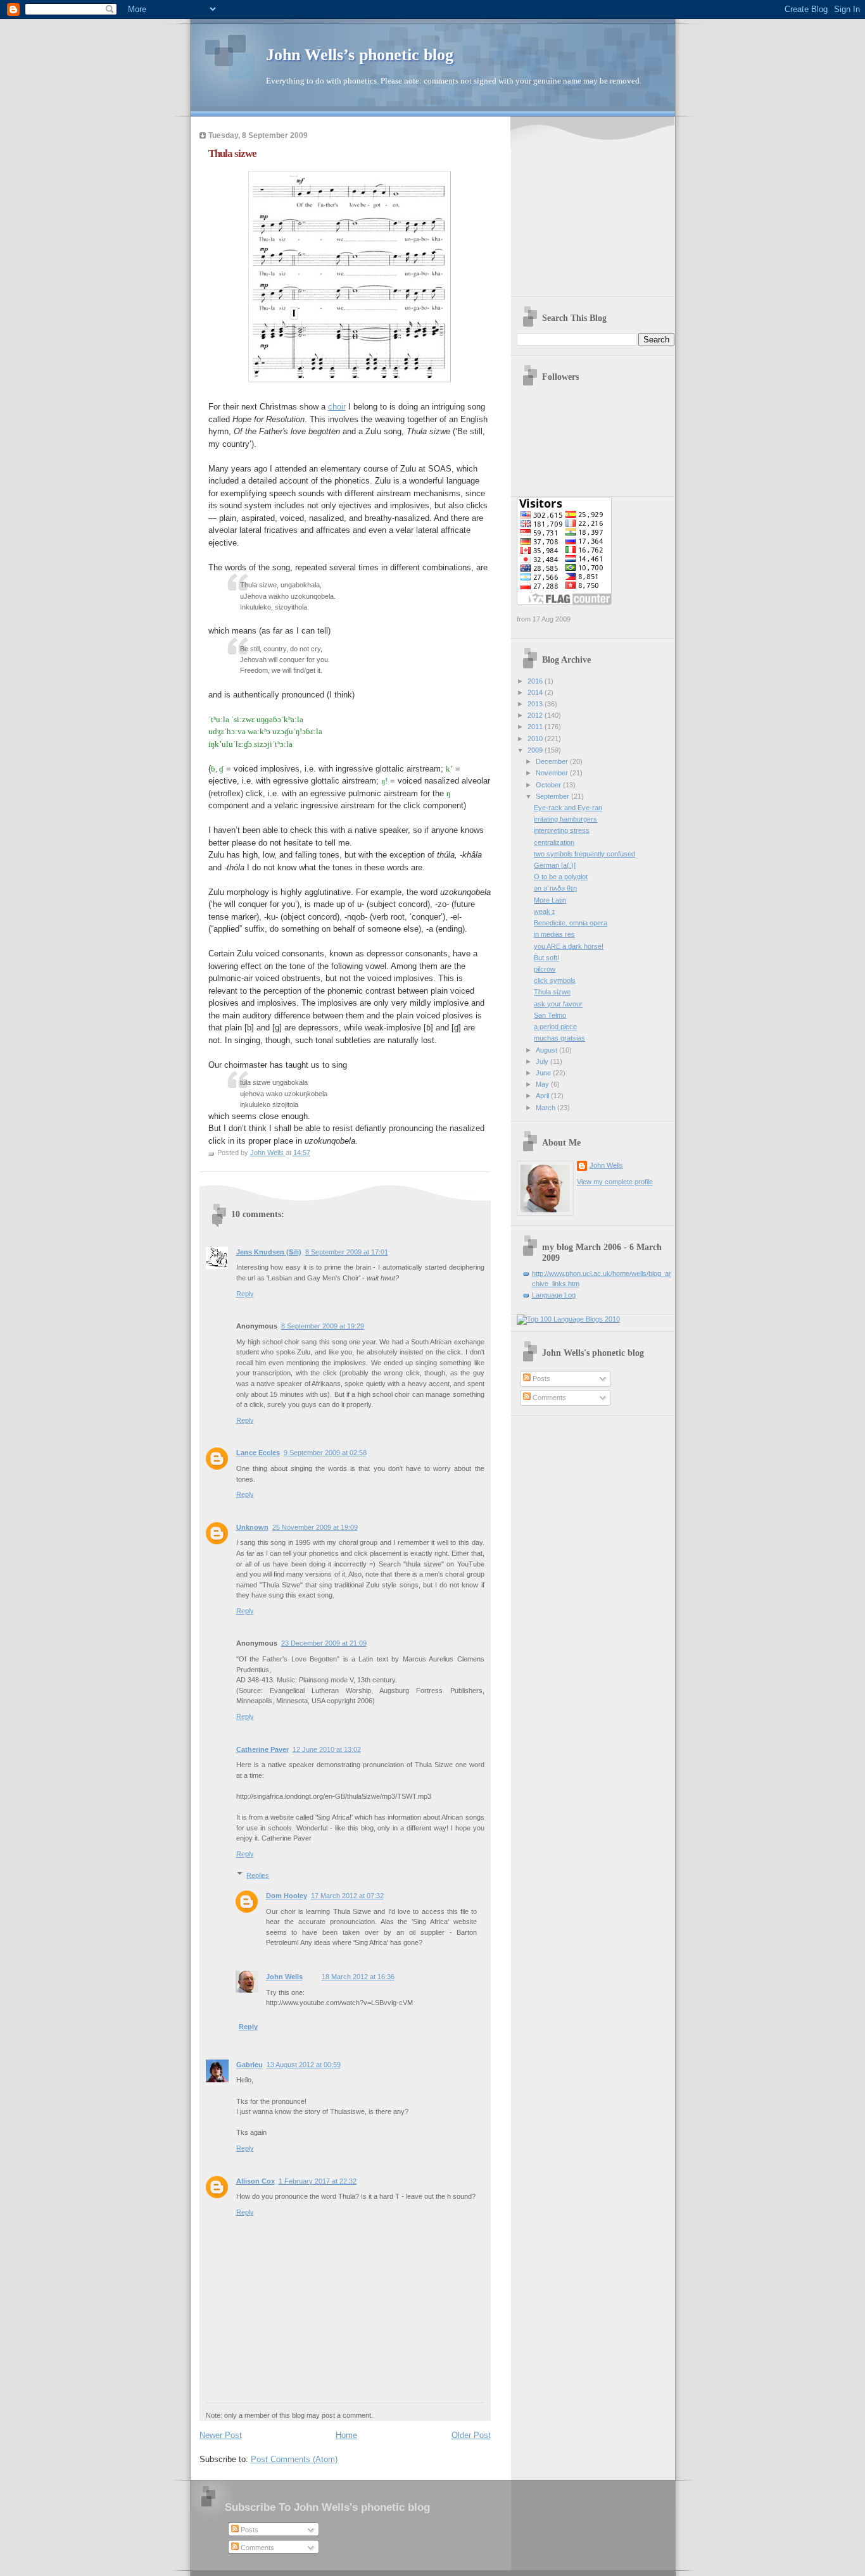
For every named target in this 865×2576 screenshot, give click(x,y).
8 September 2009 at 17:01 (347, 1252)
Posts (540, 1379)
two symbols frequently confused (584, 854)
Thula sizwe (552, 992)
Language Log (554, 1295)
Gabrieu (249, 2065)
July (543, 1061)
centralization (554, 842)
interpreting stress (562, 830)
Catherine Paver (262, 1749)
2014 (536, 692)
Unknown (252, 1527)
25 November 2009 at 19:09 (315, 1527)
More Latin (550, 900)
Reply (245, 1294)
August (547, 1050)
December (553, 761)
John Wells (284, 1977)
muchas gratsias (559, 1038)
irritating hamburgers (565, 819)
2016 (536, 681)
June (544, 1073)
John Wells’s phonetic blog (360, 55)
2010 (536, 739)
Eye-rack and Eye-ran (568, 808)
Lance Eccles (258, 1453)
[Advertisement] (596, 208)
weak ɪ (544, 911)
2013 (536, 704)
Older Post (471, 2435)
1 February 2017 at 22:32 (318, 2181)
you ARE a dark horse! (569, 946)
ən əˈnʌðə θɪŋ (555, 888)
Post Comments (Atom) (294, 2459)
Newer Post (221, 2435)
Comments (548, 1397)
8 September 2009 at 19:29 (323, 1326)
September (553, 796)
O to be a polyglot (561, 877)
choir (337, 407)
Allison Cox (256, 2181)
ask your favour (558, 1004)
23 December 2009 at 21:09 (324, 1643)
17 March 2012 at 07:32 (347, 1896)
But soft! (546, 958)
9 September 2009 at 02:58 (325, 1453)
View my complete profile (615, 1182)
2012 (536, 715)
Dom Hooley (287, 1896)
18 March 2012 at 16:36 (358, 1977)
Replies (258, 1875)
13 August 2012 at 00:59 (304, 2065)
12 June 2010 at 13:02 (327, 1749)
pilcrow (545, 969)
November (553, 773)
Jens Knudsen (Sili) (269, 1252)
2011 (536, 727)
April (543, 1096)
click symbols (555, 980)
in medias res (554, 934)
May (543, 1084)
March (546, 1108)
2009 (536, 750)
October (549, 785)
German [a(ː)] (555, 865)
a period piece (555, 1027)
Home (346, 2435)
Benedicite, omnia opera (571, 923)
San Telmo (550, 1015)
